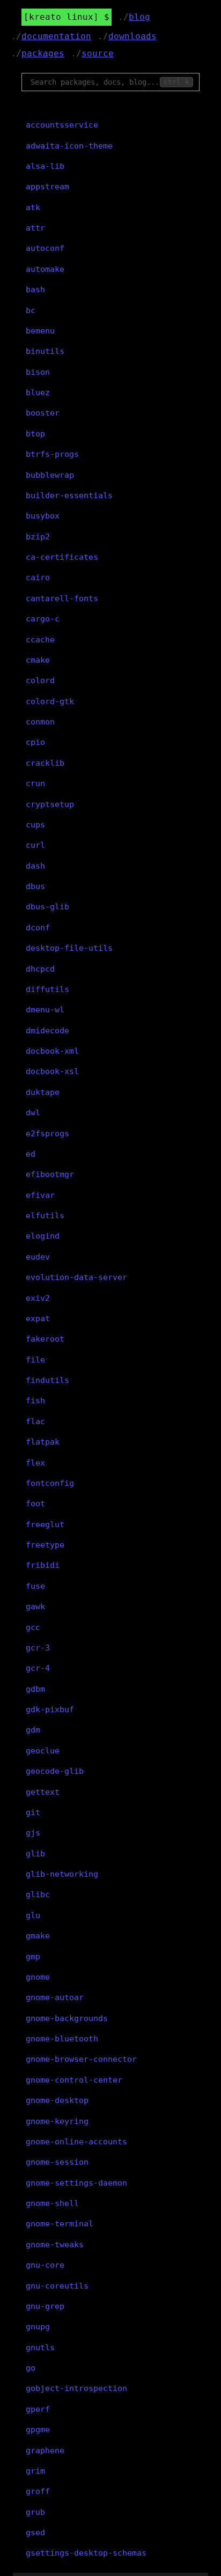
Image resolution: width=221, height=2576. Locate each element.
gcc (33, 1627)
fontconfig (50, 1483)
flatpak (43, 1442)
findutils (47, 1380)
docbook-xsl (52, 1071)
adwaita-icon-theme (69, 146)
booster (43, 413)
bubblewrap (50, 475)
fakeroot (45, 1339)
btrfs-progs (52, 454)
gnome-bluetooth (62, 2039)
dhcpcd (40, 969)
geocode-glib (55, 1771)
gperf (38, 2409)
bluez (38, 393)
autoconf (45, 248)
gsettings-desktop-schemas (86, 2553)
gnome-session (57, 2162)
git (33, 1812)
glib (35, 1854)
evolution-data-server (76, 1277)
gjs (33, 1833)
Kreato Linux (61, 17)
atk (33, 208)
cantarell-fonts (62, 598)
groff (38, 2491)
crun (35, 783)
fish (35, 1401)
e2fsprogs (47, 1134)
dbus (35, 886)
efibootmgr (50, 1174)
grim (35, 2471)
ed (31, 1154)
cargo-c (43, 619)
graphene (45, 2451)
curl (35, 845)
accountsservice (62, 125)
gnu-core (45, 2265)
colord (40, 680)
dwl (33, 1113)
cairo (38, 578)
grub (35, 2512)
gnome (38, 1977)
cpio (35, 742)
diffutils (47, 989)
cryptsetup (50, 804)
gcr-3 (38, 1648)
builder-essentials (69, 495)
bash (35, 290)
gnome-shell (52, 2203)
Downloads (132, 36)
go (31, 2368)
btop (35, 434)
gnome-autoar (55, 1997)
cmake (38, 660)
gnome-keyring (57, 2121)
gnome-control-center (74, 2080)
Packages (43, 53)
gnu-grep (45, 2306)
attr (35, 228)
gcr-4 (38, 1668)
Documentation (56, 36)
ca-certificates (62, 557)
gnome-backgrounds (67, 2018)
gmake (38, 1936)
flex (35, 1463)
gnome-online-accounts (76, 2142)
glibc (38, 1894)
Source (98, 53)
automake (45, 269)
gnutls (40, 2348)
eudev (38, 1257)
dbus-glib (47, 907)
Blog (139, 17)
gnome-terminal (60, 2224)
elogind (43, 1236)
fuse (35, 1586)
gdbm (35, 1689)
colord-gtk (50, 701)
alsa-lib (45, 166)
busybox (43, 516)
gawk (35, 1607)
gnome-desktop (57, 2100)
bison (38, 372)
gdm (33, 1730)
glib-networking (62, 1874)
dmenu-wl (45, 1010)
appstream (47, 187)
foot (35, 1504)
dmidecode (47, 1031)
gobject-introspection (76, 2388)
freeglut (45, 1524)
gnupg (38, 2327)
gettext (43, 1792)
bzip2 (38, 537)
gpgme (38, 2430)
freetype (45, 1545)
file (35, 1360)
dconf (38, 928)
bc (31, 310)
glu (33, 1915)
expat (38, 1319)
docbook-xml (52, 1051)
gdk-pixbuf (50, 1709)
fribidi (43, 1565)
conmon (40, 722)
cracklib (45, 763)
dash (35, 866)
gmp (33, 1957)
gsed (35, 2533)
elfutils (45, 1216)
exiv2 (38, 1298)
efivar (40, 1195)
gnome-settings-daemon (76, 2183)
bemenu (40, 331)
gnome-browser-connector (81, 2059)
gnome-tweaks (55, 2245)
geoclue (43, 1751)
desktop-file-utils (69, 948)
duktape (43, 1092)
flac (35, 1422)
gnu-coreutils (57, 2286)
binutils (45, 351)
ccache (40, 640)
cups (35, 825)
